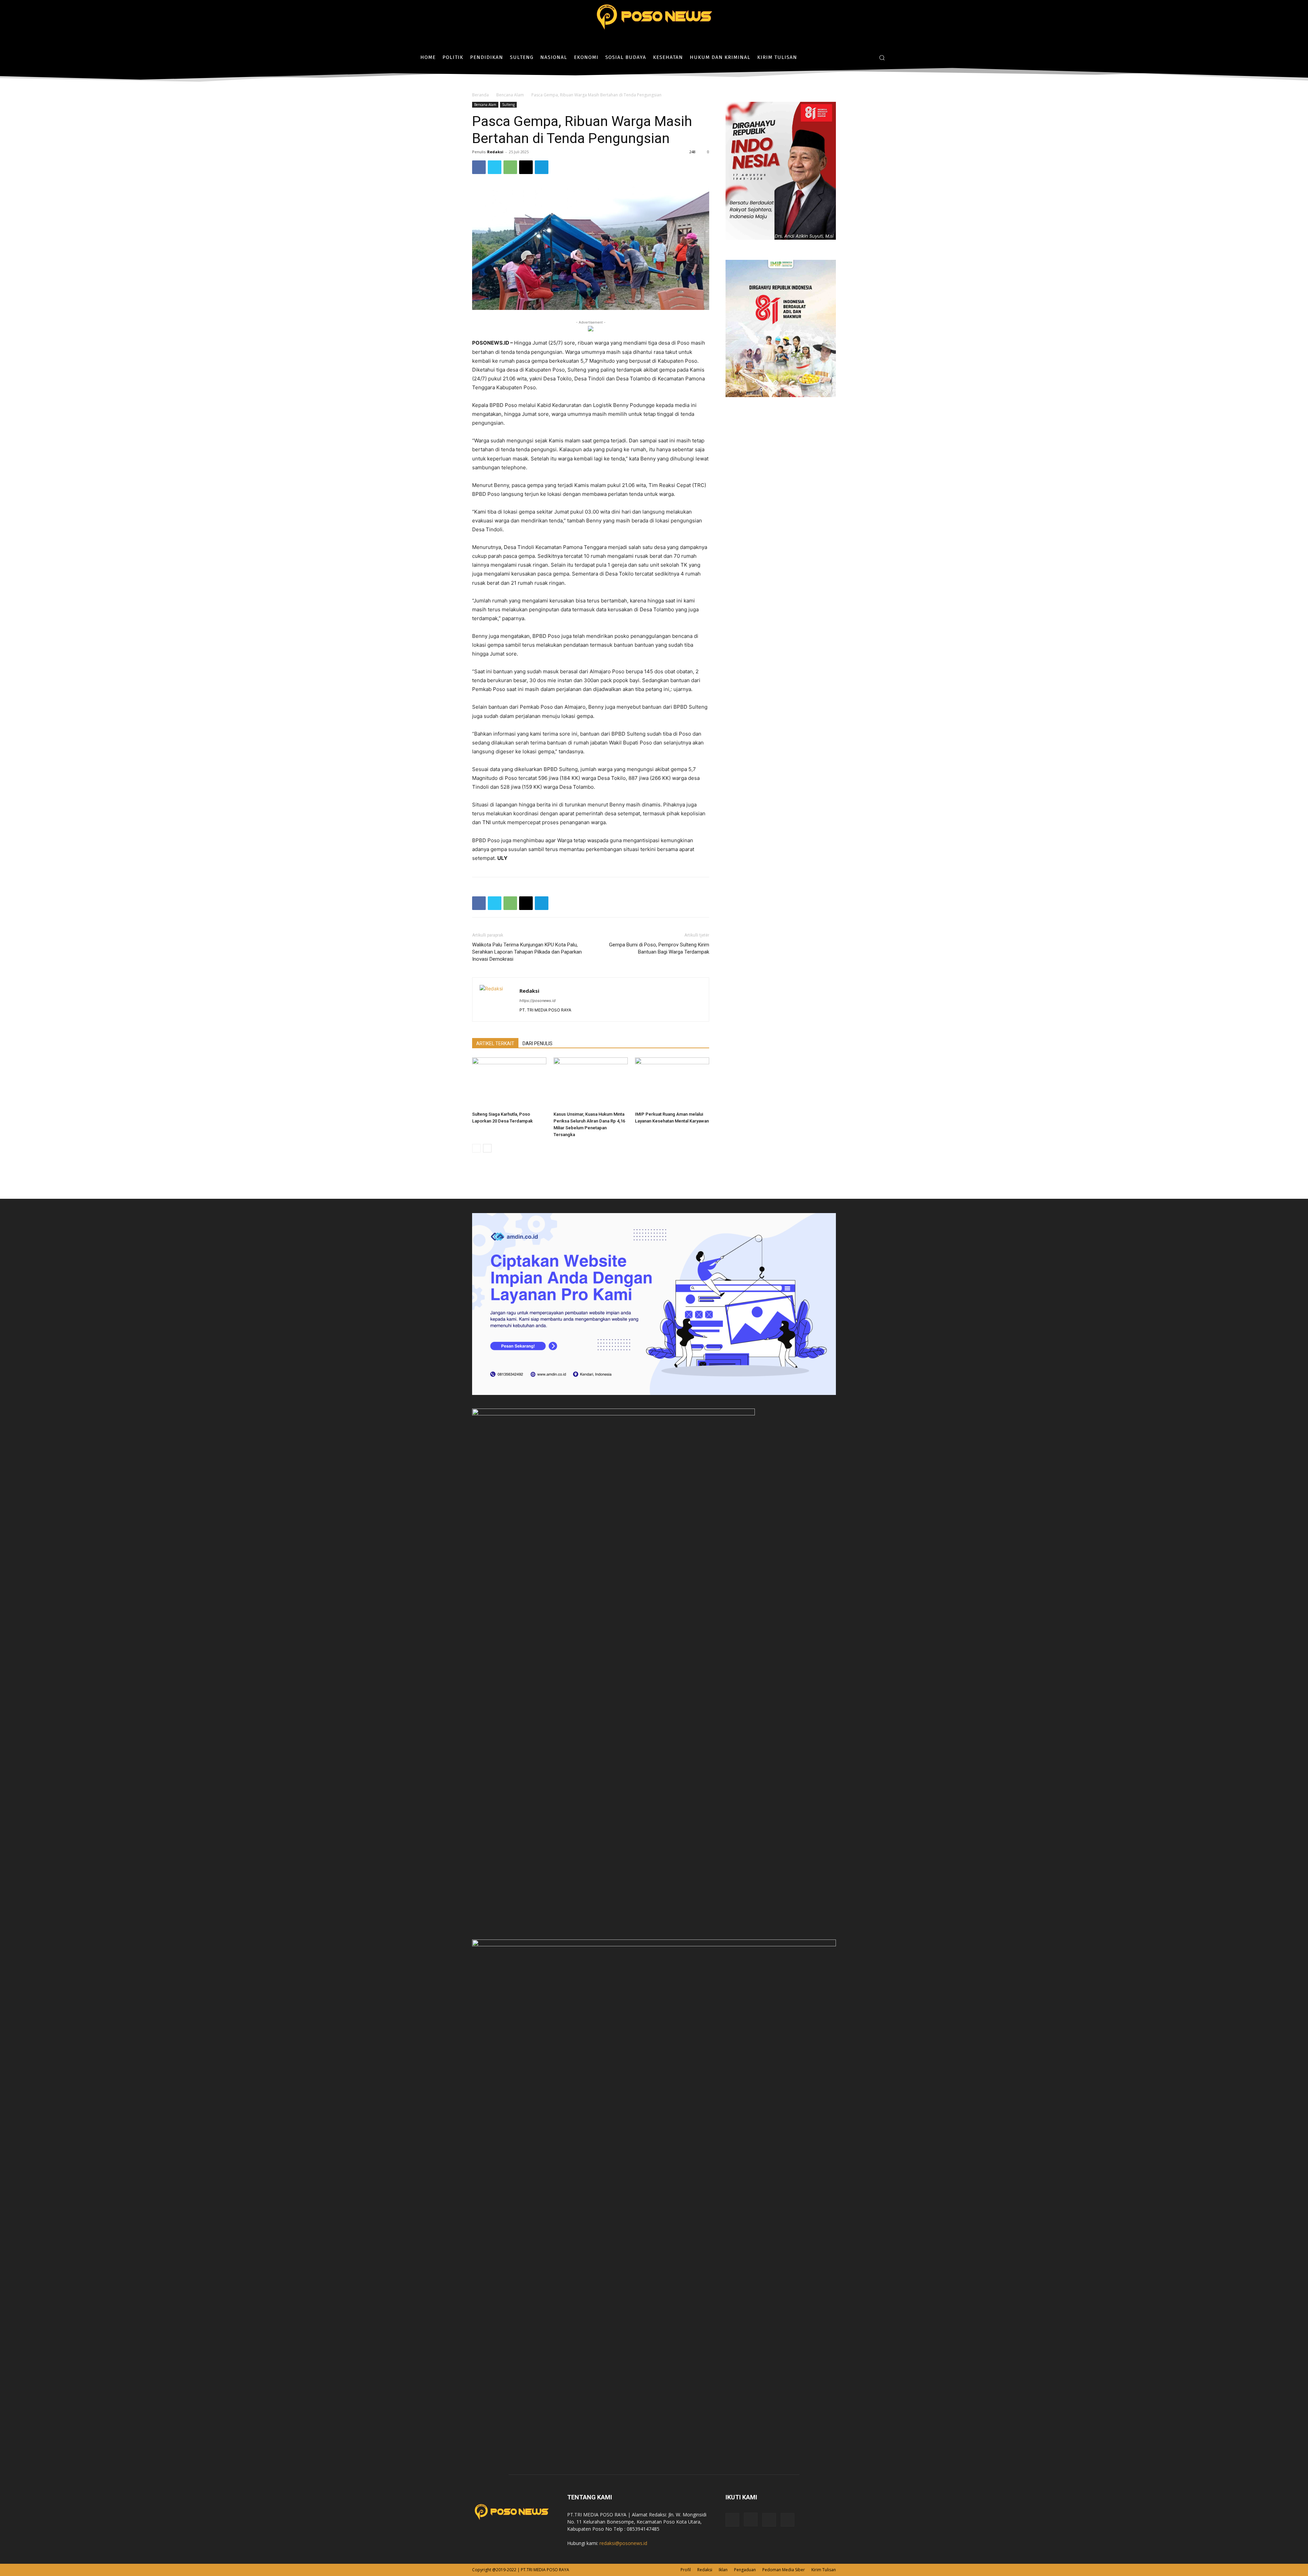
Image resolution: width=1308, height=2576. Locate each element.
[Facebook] (846, 57)
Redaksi (495, 152)
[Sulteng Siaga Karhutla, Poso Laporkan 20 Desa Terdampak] (509, 1083)
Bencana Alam (510, 95)
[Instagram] (857, 57)
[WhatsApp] (510, 167)
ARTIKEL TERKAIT (495, 1043)
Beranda (480, 95)
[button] (882, 58)
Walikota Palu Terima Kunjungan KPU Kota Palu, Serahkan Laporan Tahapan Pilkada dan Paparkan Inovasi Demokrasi (527, 952)
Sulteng (508, 105)
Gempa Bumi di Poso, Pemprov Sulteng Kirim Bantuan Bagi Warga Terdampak (659, 948)
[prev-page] (476, 1148)
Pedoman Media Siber (784, 2570)
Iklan (723, 2570)
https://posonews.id (538, 1001)
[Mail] (769, 2520)
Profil (686, 2570)
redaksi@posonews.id (623, 2543)
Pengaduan (745, 2570)
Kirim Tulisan (824, 2570)
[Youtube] (788, 2520)
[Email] (526, 167)
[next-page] (487, 1148)
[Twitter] (867, 57)
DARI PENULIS (538, 1043)
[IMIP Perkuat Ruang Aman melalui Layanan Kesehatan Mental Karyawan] (672, 1083)
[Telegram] (542, 167)
